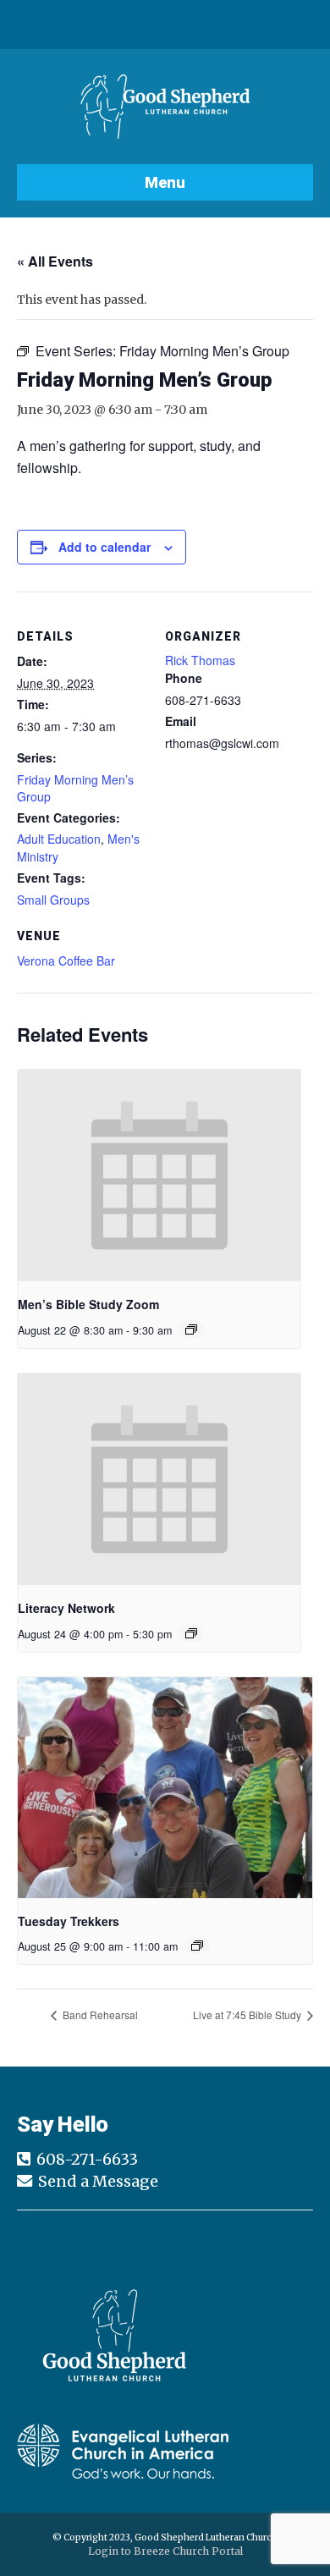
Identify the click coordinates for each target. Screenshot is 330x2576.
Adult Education (59, 839)
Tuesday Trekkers (69, 1921)
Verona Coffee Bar (66, 960)
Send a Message (98, 2181)
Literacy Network (66, 1608)
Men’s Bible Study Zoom (88, 1304)
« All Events (55, 261)
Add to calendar (104, 547)
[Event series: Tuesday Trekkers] (197, 1946)
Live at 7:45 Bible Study (248, 2015)
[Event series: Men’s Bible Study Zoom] (191, 1329)
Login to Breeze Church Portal (165, 2551)
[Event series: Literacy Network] (191, 1633)
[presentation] (159, 1176)
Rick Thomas (200, 660)
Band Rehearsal (99, 2015)
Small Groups (53, 900)
